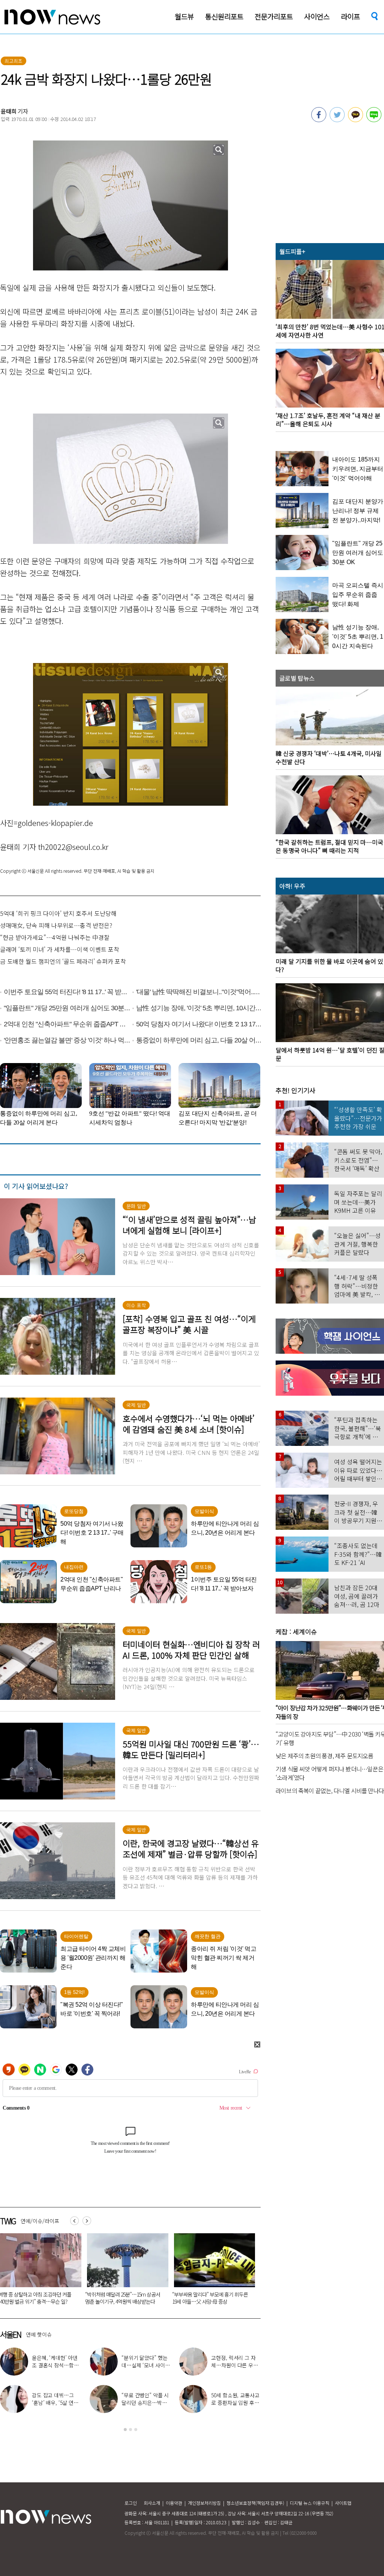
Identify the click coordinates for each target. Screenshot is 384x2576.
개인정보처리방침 (204, 2503)
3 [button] (136, 2430)
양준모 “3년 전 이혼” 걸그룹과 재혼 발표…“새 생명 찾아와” (55, 2365)
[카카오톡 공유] (355, 120)
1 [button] (125, 2430)
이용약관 (174, 2503)
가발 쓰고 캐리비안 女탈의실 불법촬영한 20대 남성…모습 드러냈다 (166, 2298)
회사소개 (152, 2503)
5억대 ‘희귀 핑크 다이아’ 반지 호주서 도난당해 (58, 913)
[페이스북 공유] (319, 120)
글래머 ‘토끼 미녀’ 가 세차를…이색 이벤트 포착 (60, 949)
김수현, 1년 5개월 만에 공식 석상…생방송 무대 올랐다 (145, 2403)
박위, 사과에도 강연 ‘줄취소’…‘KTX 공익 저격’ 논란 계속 (54, 2403)
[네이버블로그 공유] (374, 120)
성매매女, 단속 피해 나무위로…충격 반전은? (56, 925)
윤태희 (9, 111)
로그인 (131, 2503)
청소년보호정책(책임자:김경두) (255, 2503)
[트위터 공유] (337, 120)
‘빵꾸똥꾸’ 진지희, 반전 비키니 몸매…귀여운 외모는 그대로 (234, 2403)
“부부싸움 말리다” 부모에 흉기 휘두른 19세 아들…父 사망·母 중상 (78, 2298)
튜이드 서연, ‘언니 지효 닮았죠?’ (144, 2361)
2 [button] (130, 2430)
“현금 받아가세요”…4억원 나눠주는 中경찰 (55, 937)
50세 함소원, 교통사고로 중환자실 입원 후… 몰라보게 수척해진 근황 (253, 2298)
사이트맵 (343, 2503)
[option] (80, 2271)
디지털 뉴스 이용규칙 (310, 2503)
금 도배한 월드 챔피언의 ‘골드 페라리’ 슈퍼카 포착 (63, 961)
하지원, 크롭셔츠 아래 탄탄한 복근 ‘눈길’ (235, 2361)
